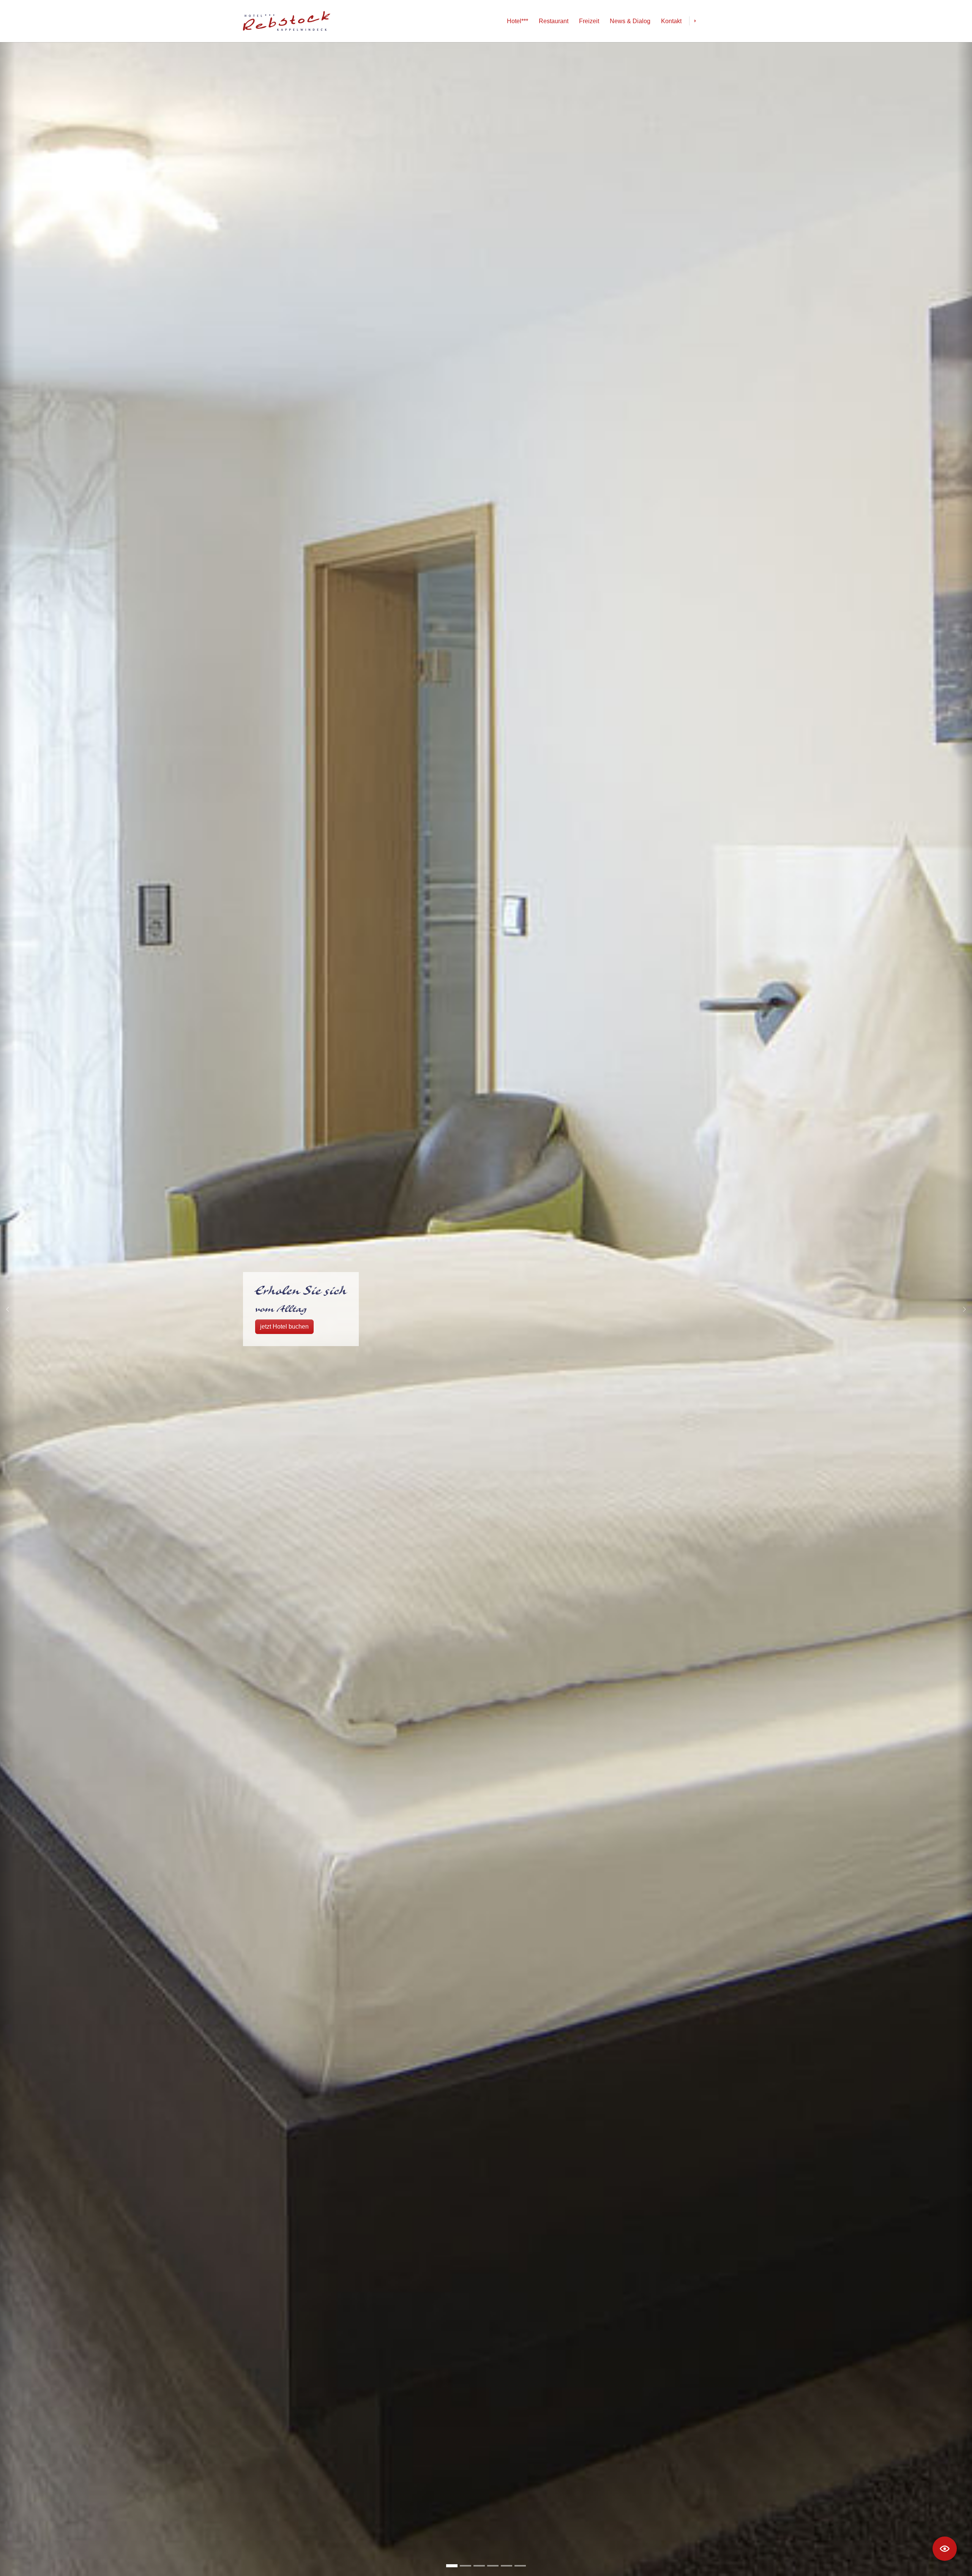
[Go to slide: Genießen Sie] (479, 2566)
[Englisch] (721, 21)
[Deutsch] (702, 21)
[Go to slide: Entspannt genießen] (507, 2566)
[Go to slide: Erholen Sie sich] (452, 2566)
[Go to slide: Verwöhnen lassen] (520, 2566)
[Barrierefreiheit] (945, 2549)
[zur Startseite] (287, 21)
